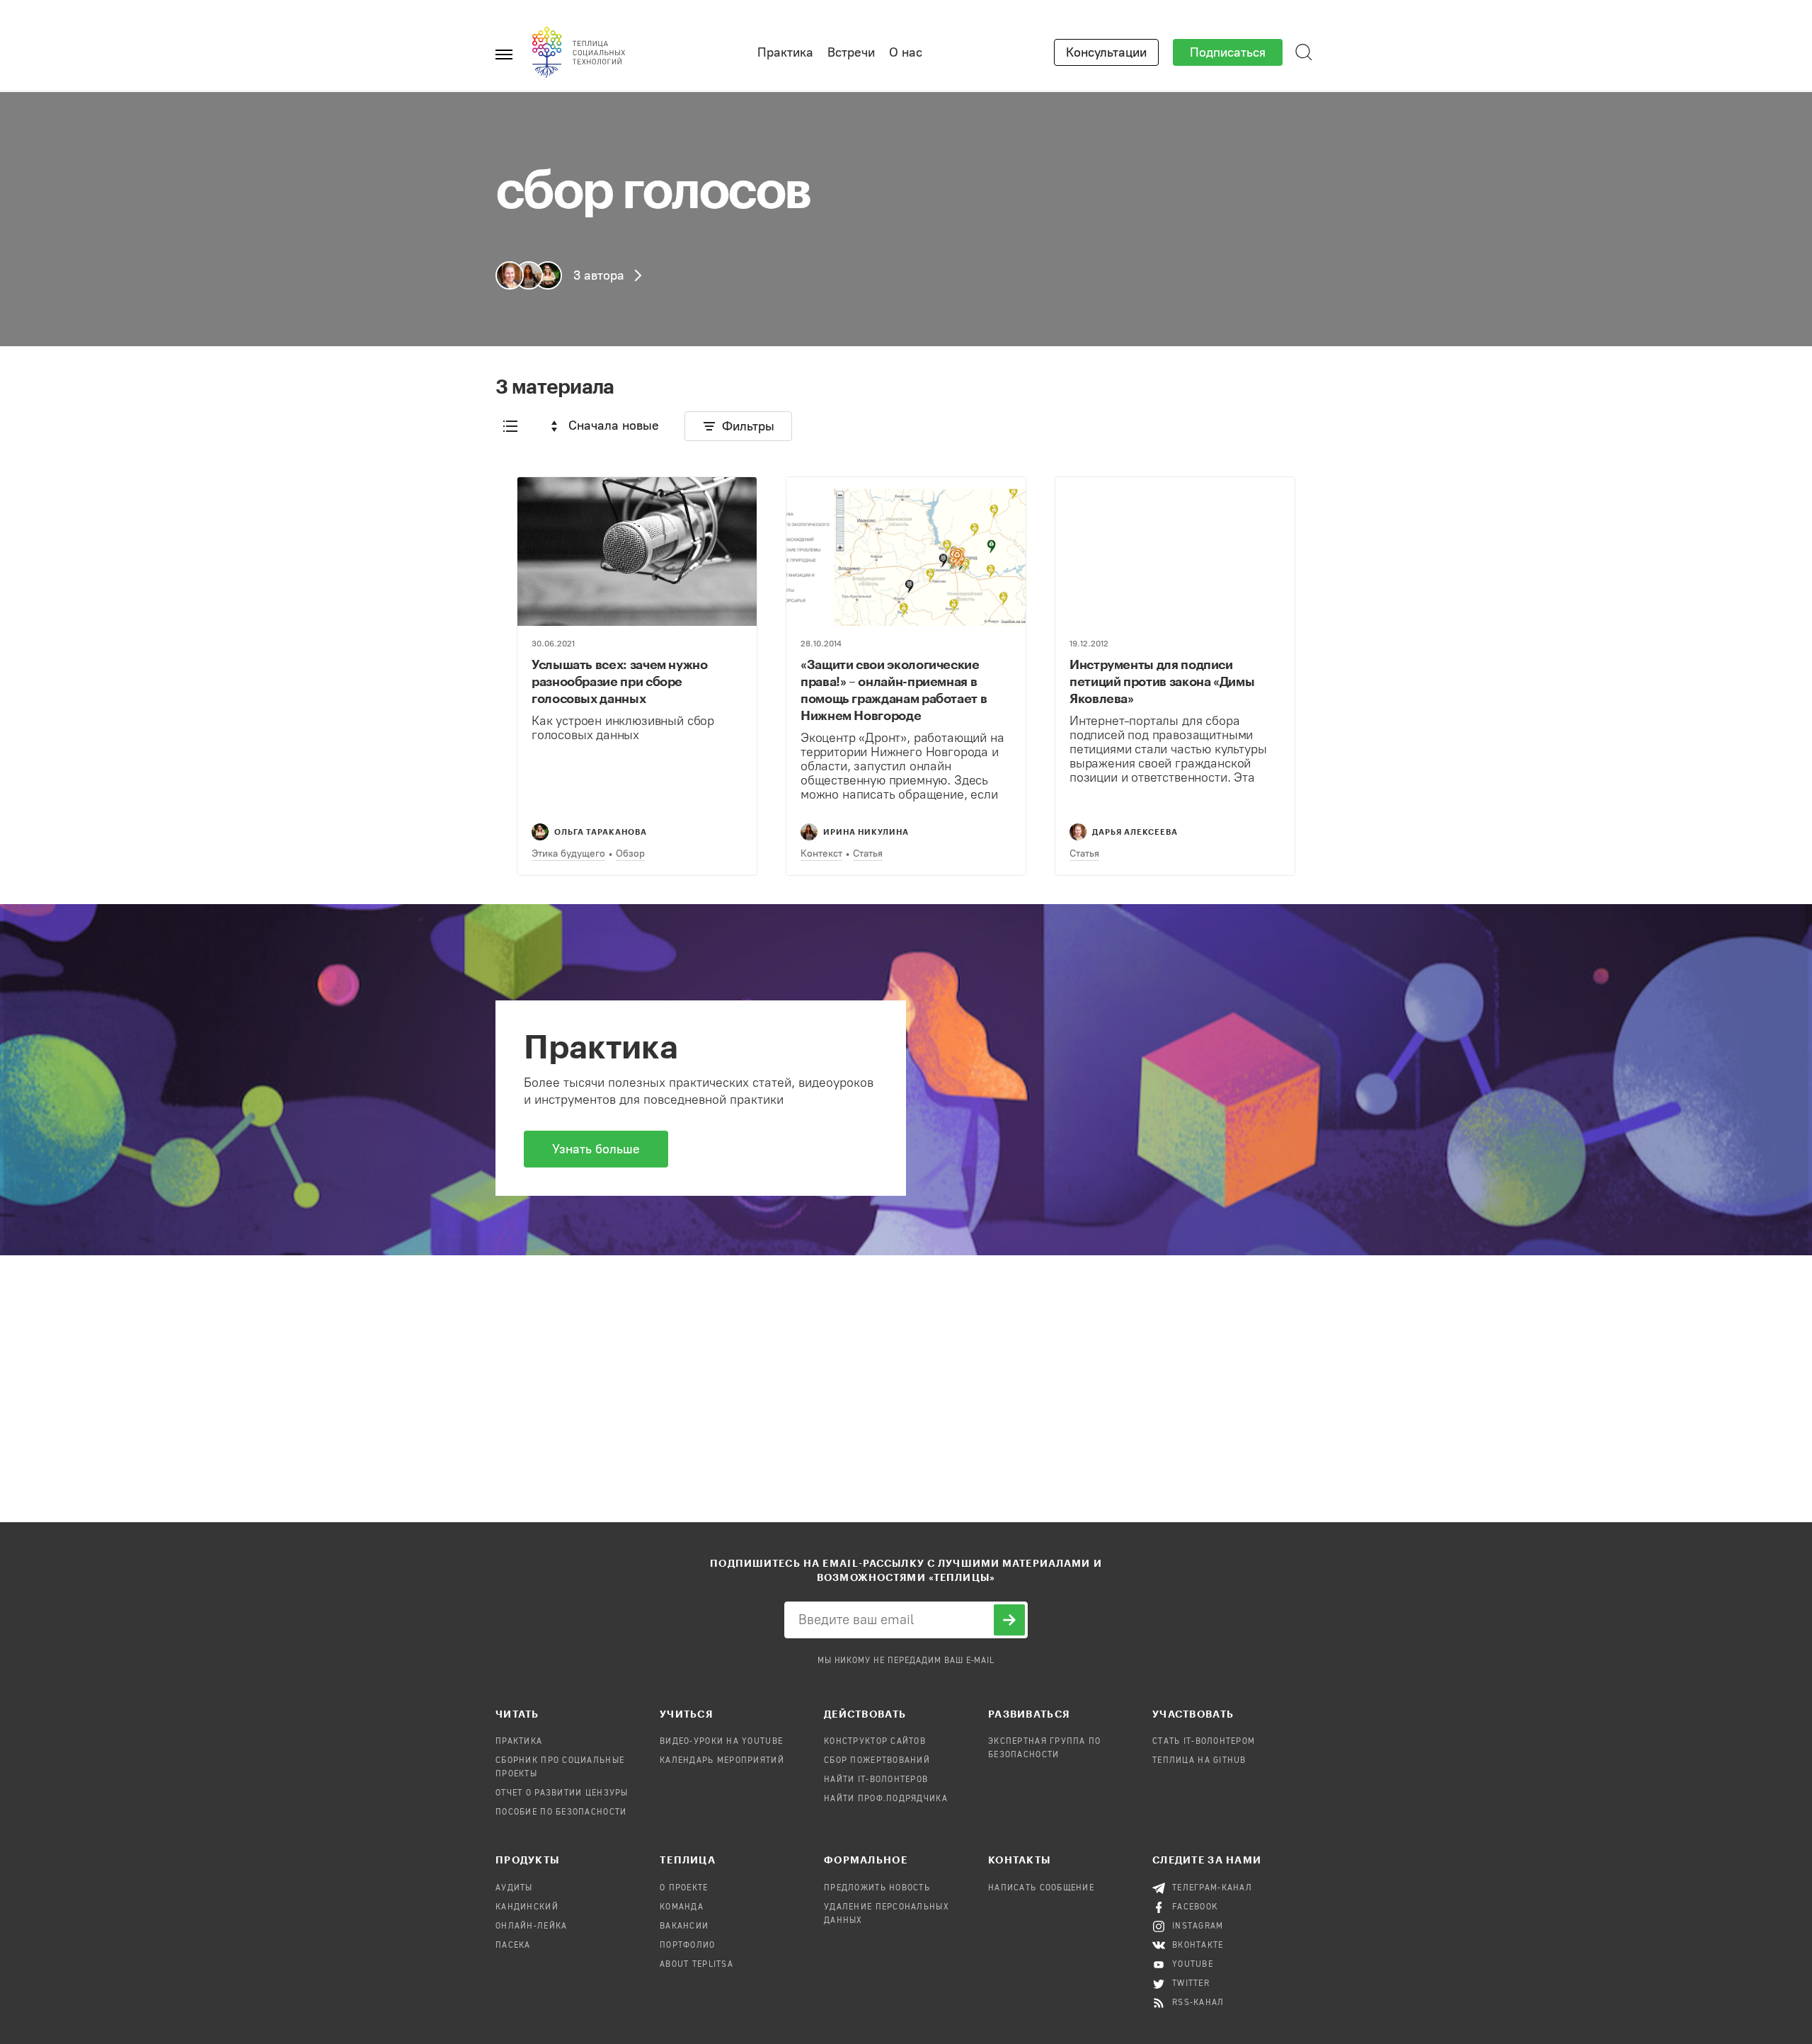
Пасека (513, 1946)
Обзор (630, 853)
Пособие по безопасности (561, 1812)
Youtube (1193, 1965)
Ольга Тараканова (601, 832)
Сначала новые (614, 426)
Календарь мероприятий (722, 1761)
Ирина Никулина (866, 832)
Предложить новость (877, 1888)
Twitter (1191, 1984)
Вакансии (684, 1926)
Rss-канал (1198, 2003)
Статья (868, 853)
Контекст (821, 853)
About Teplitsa (696, 1965)
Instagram (1198, 1926)
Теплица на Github (1199, 1761)
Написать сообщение (1041, 1888)
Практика (785, 52)
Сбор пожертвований (877, 1761)
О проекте (684, 1888)
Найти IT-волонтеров (876, 1780)
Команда (682, 1907)
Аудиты (514, 1888)
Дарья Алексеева (1135, 832)
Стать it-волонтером (1204, 1742)
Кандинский (527, 1907)
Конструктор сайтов (875, 1742)
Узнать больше (596, 1149)
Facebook (1195, 1907)
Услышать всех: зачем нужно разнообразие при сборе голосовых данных (620, 681)
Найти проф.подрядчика (886, 1799)
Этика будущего (568, 853)
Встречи (851, 52)
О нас (906, 52)
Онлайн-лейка (531, 1926)
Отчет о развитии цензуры (562, 1793)
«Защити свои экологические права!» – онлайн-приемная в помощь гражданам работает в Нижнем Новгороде (894, 690)
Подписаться (1228, 52)
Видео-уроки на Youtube (721, 1742)
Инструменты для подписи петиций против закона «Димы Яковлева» (1162, 681)
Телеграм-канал (1212, 1888)
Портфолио (688, 1946)
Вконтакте (1198, 1946)
